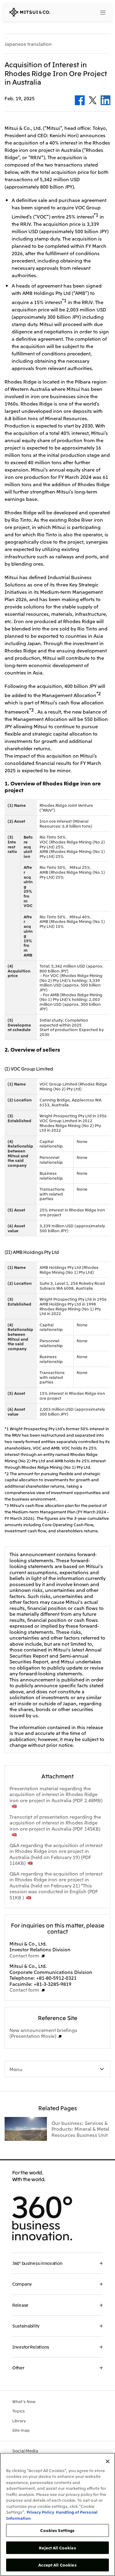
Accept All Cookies (57, 2565)
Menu (16, 2069)
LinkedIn (105, 100)
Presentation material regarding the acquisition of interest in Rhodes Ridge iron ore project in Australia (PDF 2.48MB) (56, 1794)
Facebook (80, 100)
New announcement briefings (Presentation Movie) (43, 2033)
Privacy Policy (40, 2512)
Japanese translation (28, 44)
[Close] (108, 2461)
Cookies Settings (57, 2530)
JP (79, 12)
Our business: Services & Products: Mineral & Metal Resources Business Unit (80, 2129)
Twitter (93, 100)
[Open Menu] (103, 12)
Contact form (24, 1955)
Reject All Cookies (57, 2548)
